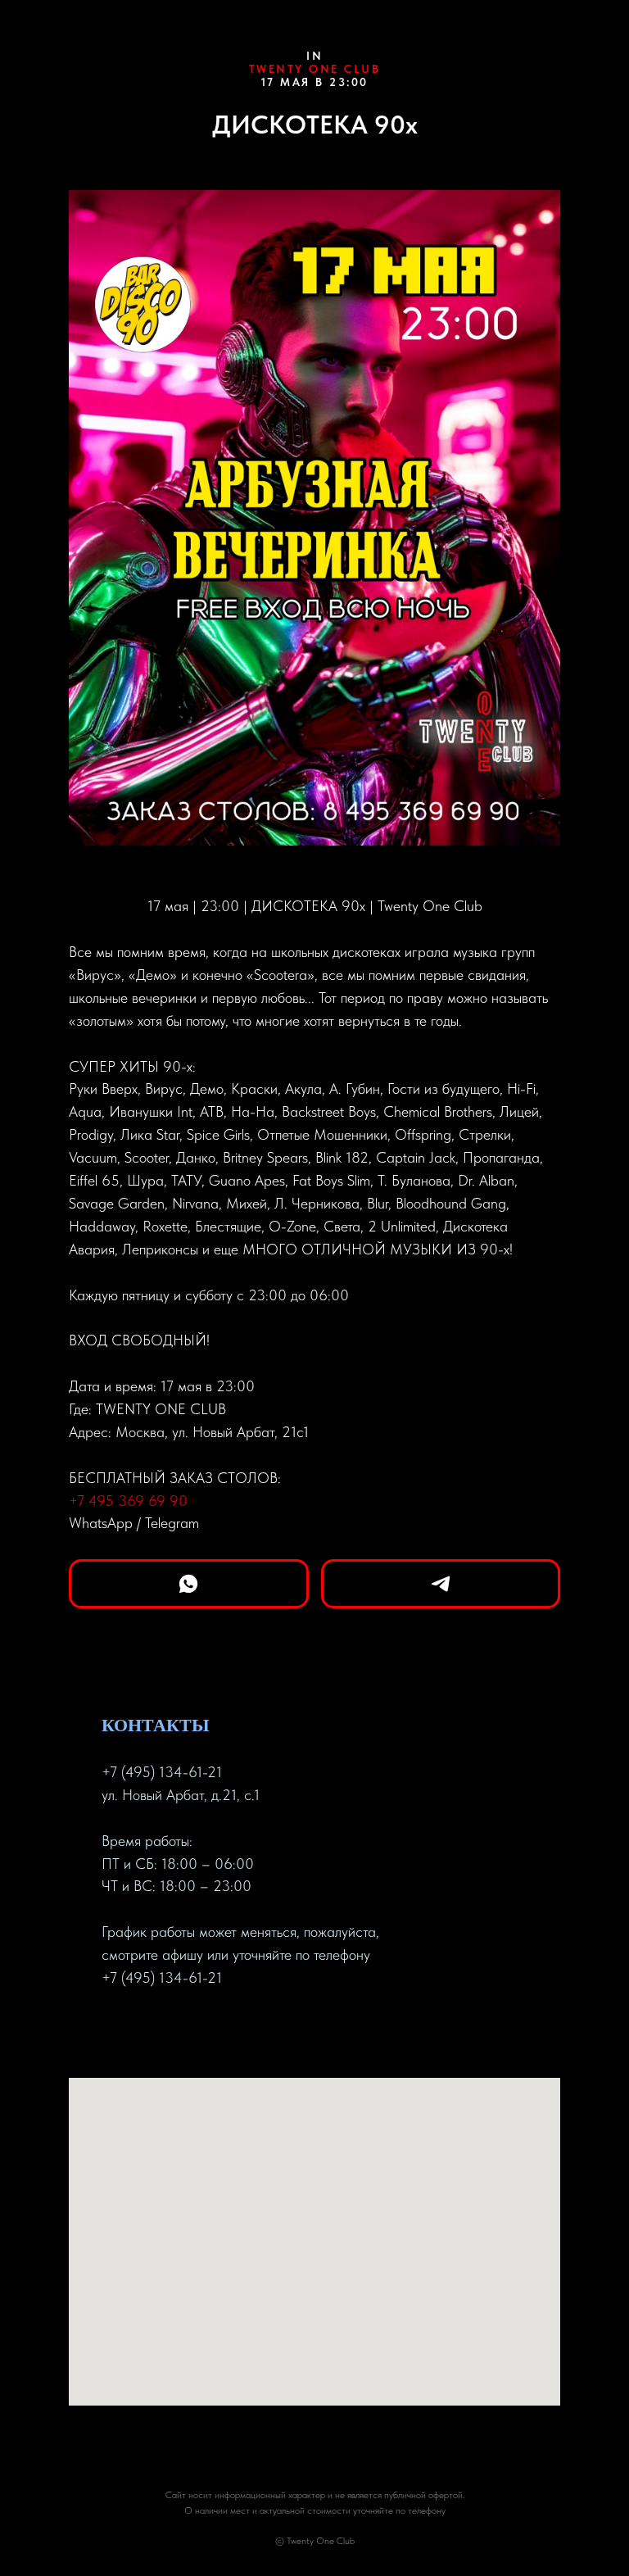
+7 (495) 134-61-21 (162, 1772)
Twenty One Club (315, 69)
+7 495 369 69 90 (128, 1501)
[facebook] (115, 2030)
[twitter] (144, 2030)
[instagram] (174, 2030)
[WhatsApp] (189, 1584)
